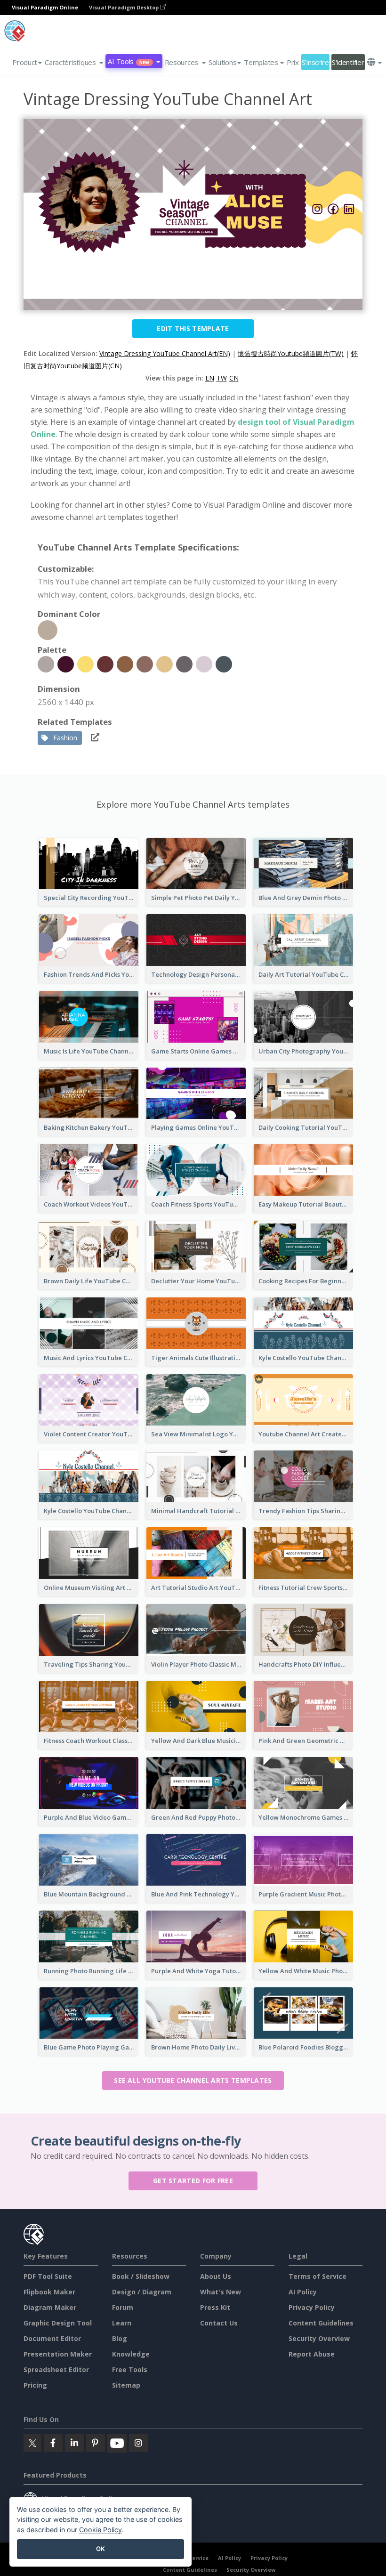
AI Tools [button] (129, 61)
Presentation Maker (58, 2354)
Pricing (35, 2385)
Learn (122, 2323)
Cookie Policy (101, 2530)
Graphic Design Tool (58, 2323)
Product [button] (25, 62)
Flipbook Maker (49, 2292)
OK (101, 2549)
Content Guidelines (321, 2323)
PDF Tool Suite (48, 2276)
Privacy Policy (312, 2307)
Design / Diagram (142, 2292)
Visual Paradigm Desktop (125, 7)
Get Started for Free (193, 2181)
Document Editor (52, 2338)
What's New (221, 2292)
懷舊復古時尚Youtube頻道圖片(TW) (291, 353)
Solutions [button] (222, 62)
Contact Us (219, 2323)
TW (222, 378)
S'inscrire (315, 62)
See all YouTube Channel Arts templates (193, 2080)
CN (234, 378)
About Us (216, 2276)
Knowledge (131, 2354)
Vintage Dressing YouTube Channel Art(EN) (165, 353)
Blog (120, 2338)
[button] (74, 62)
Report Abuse (312, 2354)
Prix (293, 62)
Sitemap (126, 2385)
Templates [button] (261, 62)
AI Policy (303, 2292)
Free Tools (130, 2369)
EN (210, 378)
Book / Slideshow (141, 2276)
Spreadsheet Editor (56, 2369)
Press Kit (215, 2307)
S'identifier (348, 62)
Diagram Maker (50, 2307)
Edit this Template (193, 328)
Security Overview (319, 2338)
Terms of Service (318, 2276)
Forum (123, 2307)
